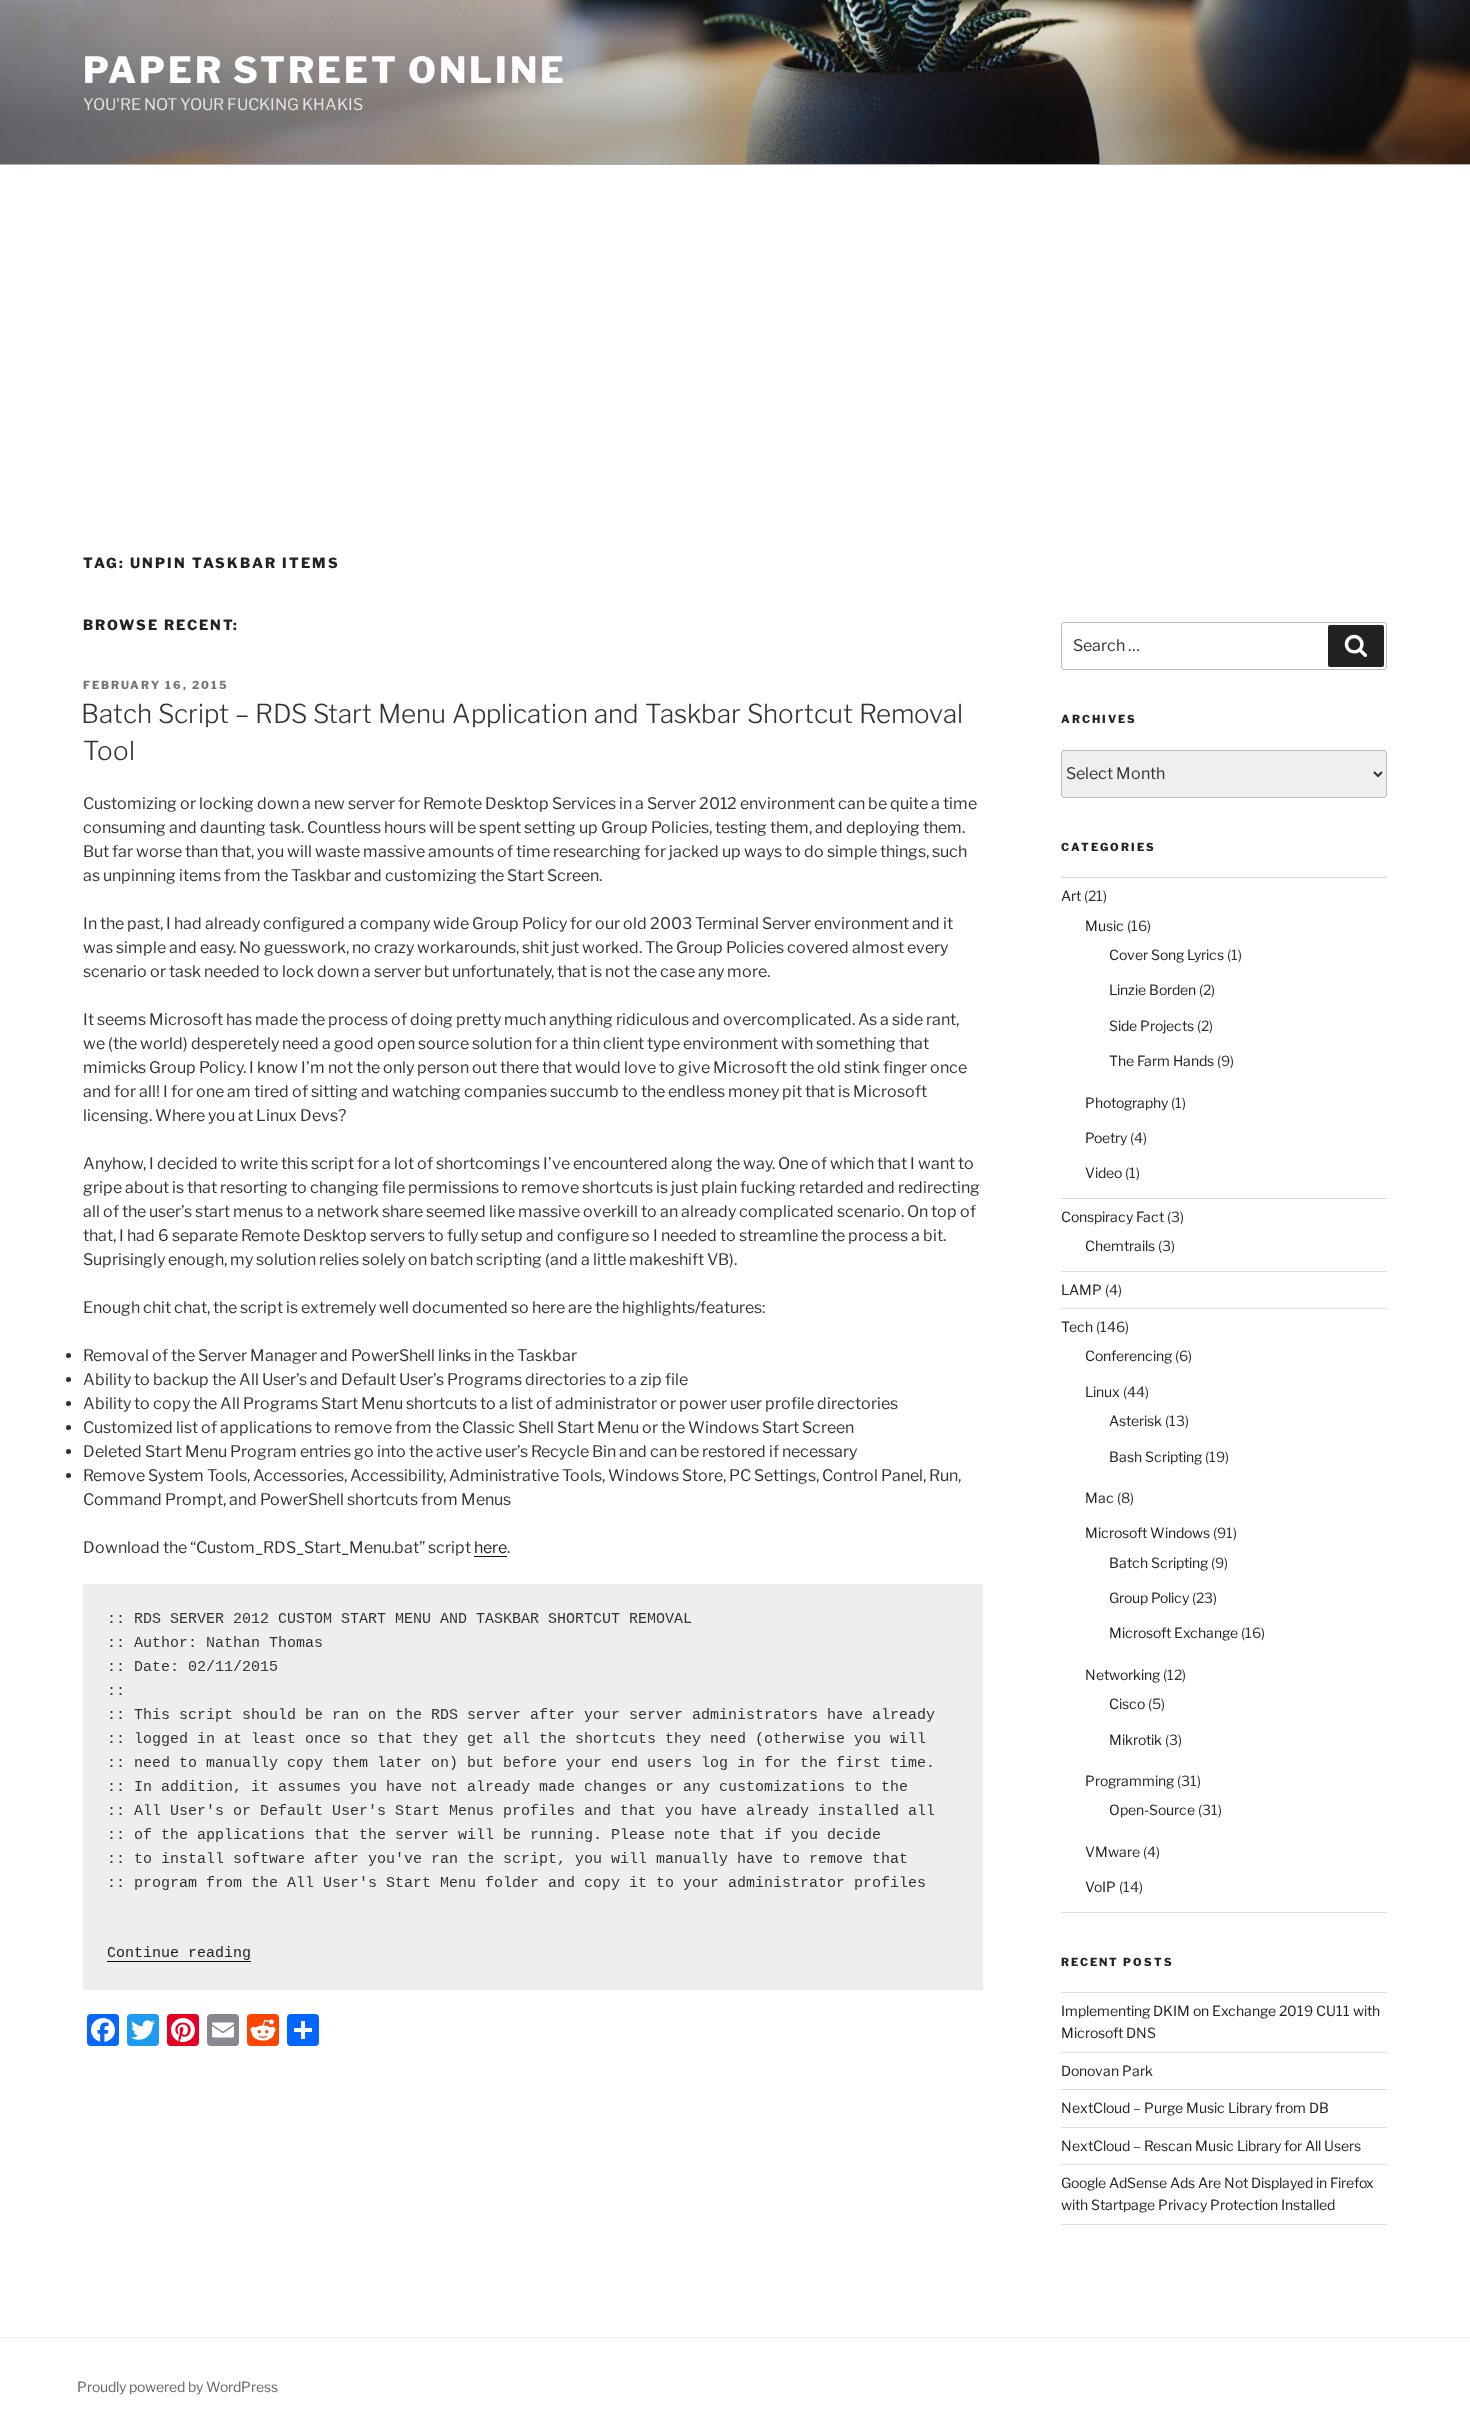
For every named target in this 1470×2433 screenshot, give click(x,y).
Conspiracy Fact (1112, 1216)
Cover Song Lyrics (1166, 954)
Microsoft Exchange (1173, 1632)
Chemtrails (1120, 1245)
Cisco (1127, 1703)
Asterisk (1135, 1420)
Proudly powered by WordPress (177, 2386)
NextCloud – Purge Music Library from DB (1195, 2107)
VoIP (1100, 1886)
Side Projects (1151, 1025)
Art (1071, 895)
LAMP (1081, 1289)
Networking (1122, 1674)
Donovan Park (1107, 2070)
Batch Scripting (1158, 1562)
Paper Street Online (325, 70)
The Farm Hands (1161, 1060)
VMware (1112, 1851)
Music (1104, 925)
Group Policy (1149, 1597)
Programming (1129, 1780)
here (490, 1547)
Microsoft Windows (1147, 1532)
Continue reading (179, 1953)
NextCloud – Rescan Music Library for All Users (1211, 2145)
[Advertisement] (735, 315)
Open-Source (1152, 1809)
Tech (1077, 1326)
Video (1103, 1172)
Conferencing (1128, 1355)
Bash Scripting (1155, 1456)
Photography (1126, 1102)
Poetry (1106, 1137)
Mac (1099, 1497)
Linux (1102, 1391)
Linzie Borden (1152, 989)
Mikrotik (1135, 1739)
